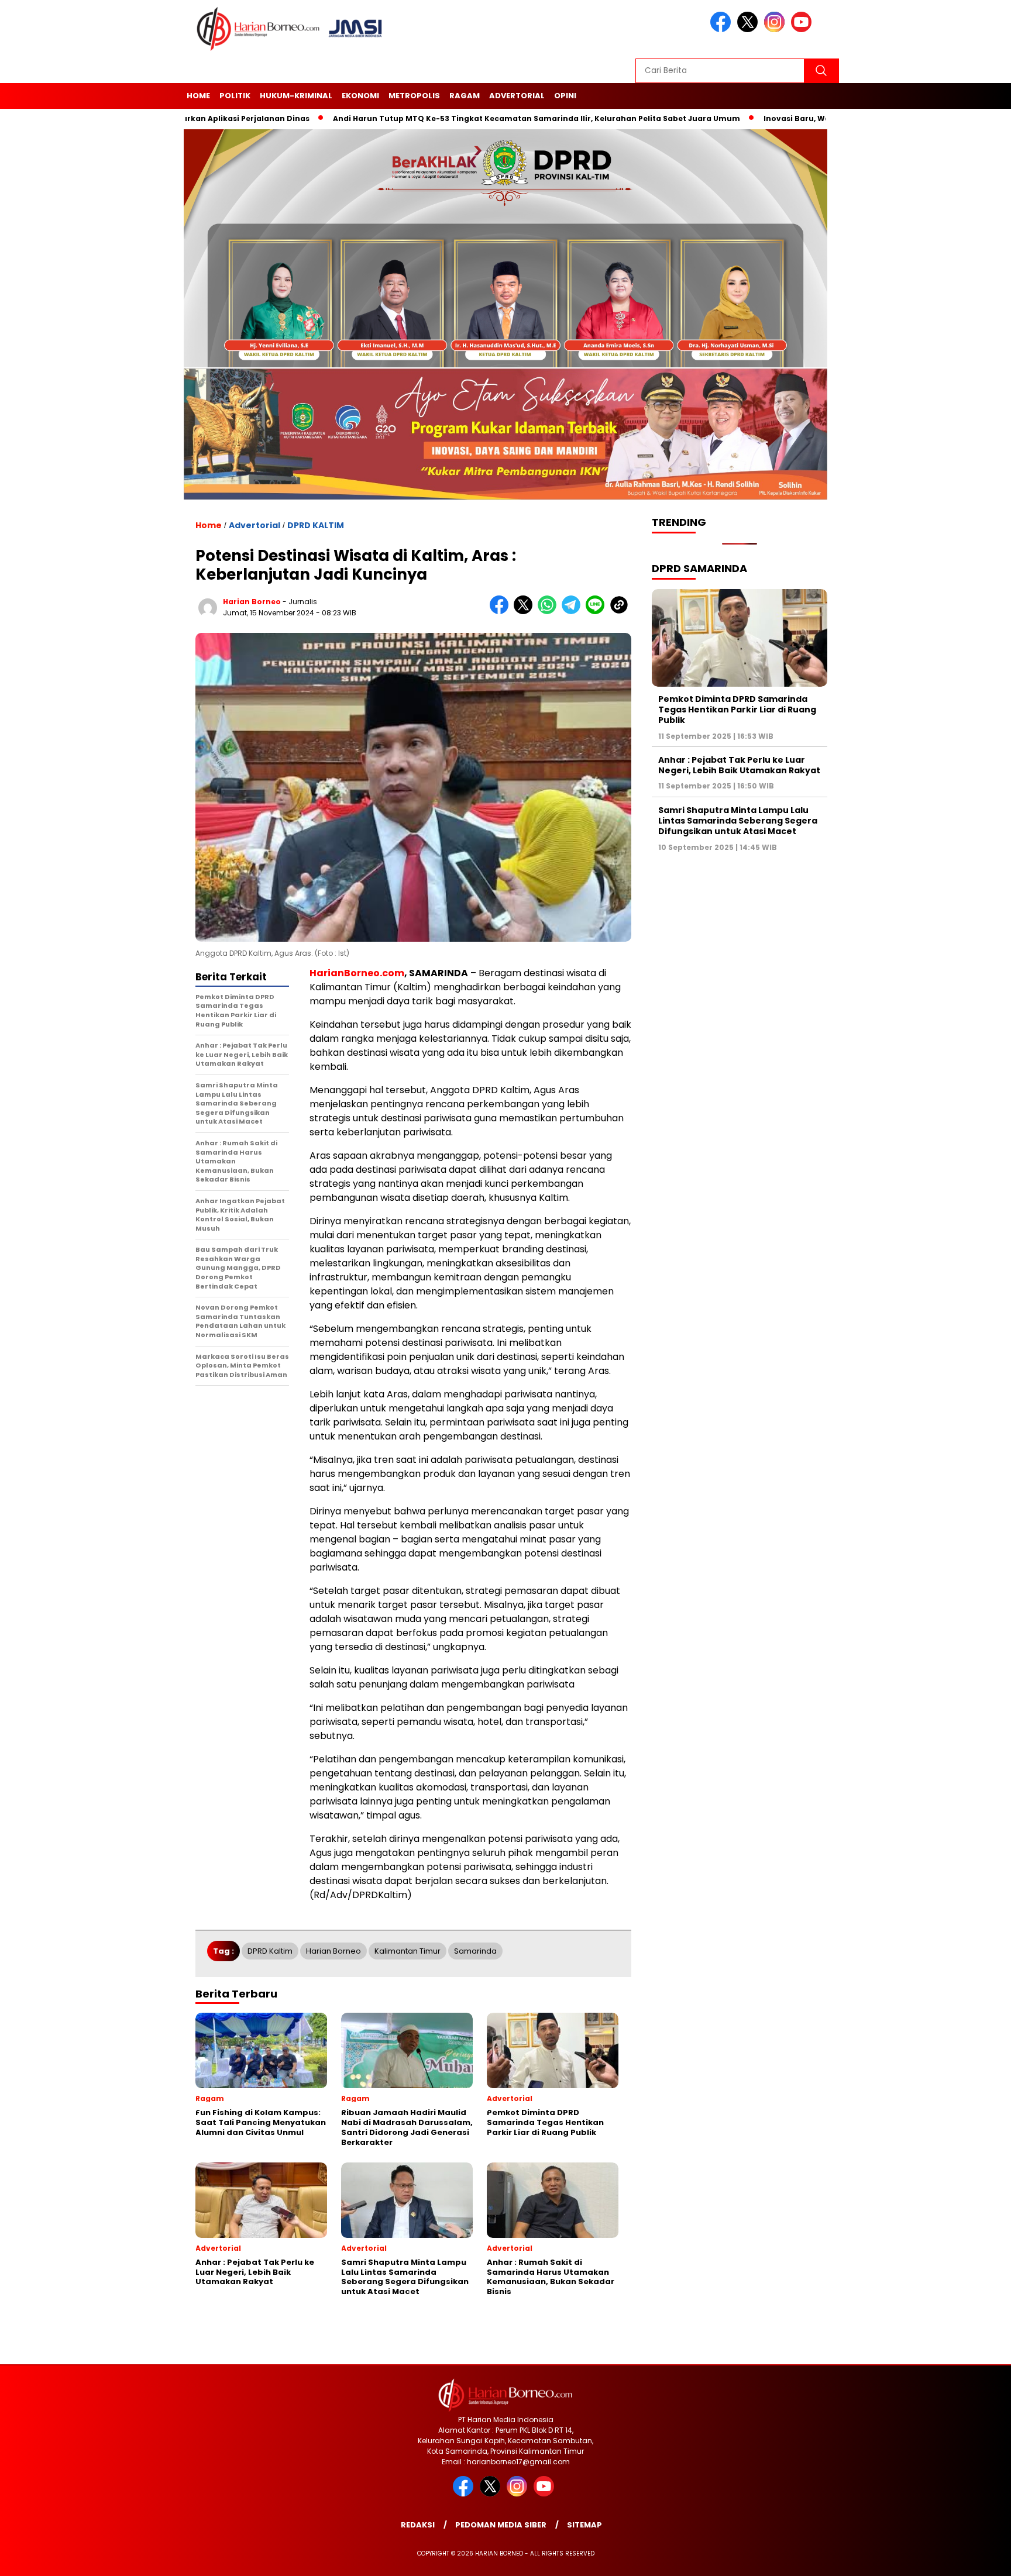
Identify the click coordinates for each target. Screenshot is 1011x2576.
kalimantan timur (408, 1951)
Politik (235, 96)
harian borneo (252, 602)
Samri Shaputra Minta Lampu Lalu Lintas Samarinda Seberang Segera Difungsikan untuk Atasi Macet (738, 821)
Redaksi (418, 2525)
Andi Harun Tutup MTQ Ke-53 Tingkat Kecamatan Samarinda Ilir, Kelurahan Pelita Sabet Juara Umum (455, 118)
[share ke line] (598, 612)
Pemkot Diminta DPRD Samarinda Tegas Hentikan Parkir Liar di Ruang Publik (737, 710)
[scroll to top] (971, 2558)
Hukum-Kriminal (296, 96)
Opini (565, 96)
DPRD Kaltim (270, 1951)
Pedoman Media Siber (501, 2525)
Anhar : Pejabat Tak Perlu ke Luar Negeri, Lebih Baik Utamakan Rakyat (739, 766)
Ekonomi (360, 96)
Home (198, 96)
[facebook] (723, 30)
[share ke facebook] (502, 612)
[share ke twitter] (526, 612)
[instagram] (776, 30)
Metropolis (414, 96)
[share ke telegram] (574, 612)
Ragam (465, 96)
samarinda (475, 1951)
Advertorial (517, 96)
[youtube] (803, 30)
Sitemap (584, 2525)
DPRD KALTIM (316, 525)
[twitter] (749, 30)
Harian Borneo (333, 1951)
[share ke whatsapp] (550, 612)
